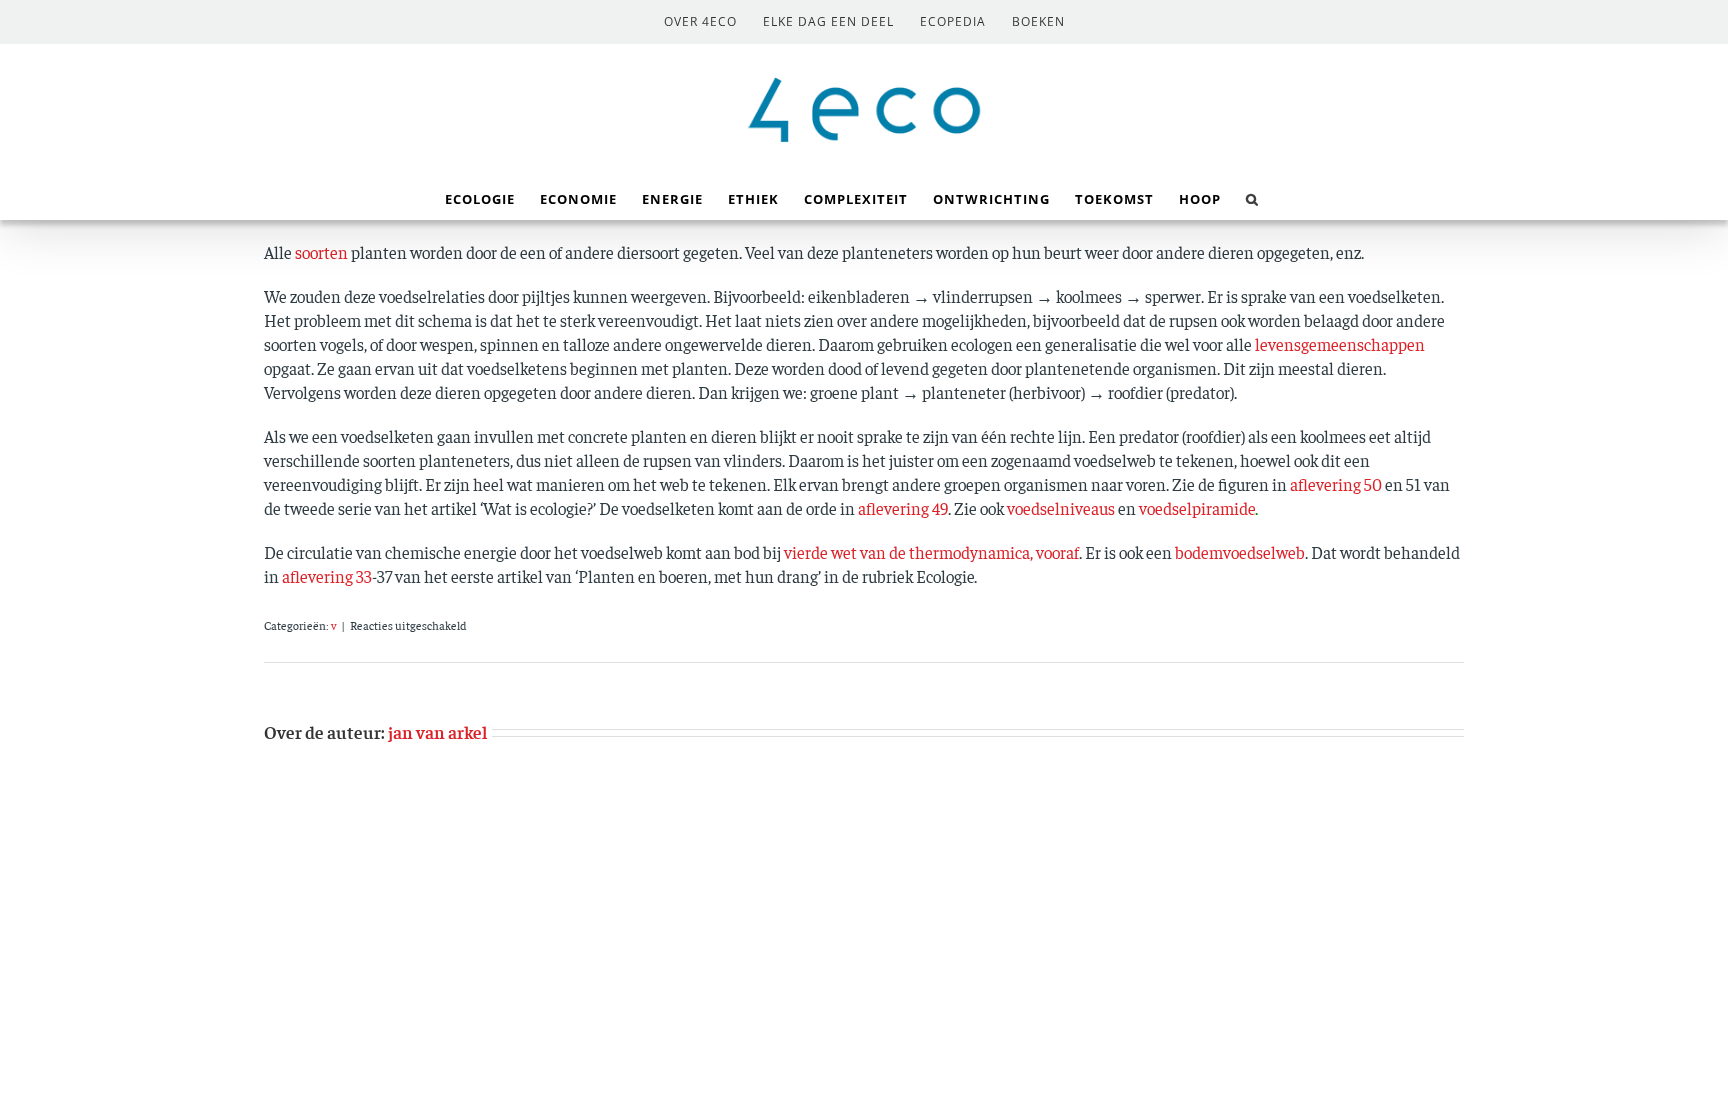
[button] (1252, 197)
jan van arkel (437, 731)
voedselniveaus (1061, 508)
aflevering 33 (327, 576)
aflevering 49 (903, 508)
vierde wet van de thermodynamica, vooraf (931, 552)
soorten (321, 252)
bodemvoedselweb (1240, 552)
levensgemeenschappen (1340, 344)
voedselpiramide (1197, 508)
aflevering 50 (1336, 484)
